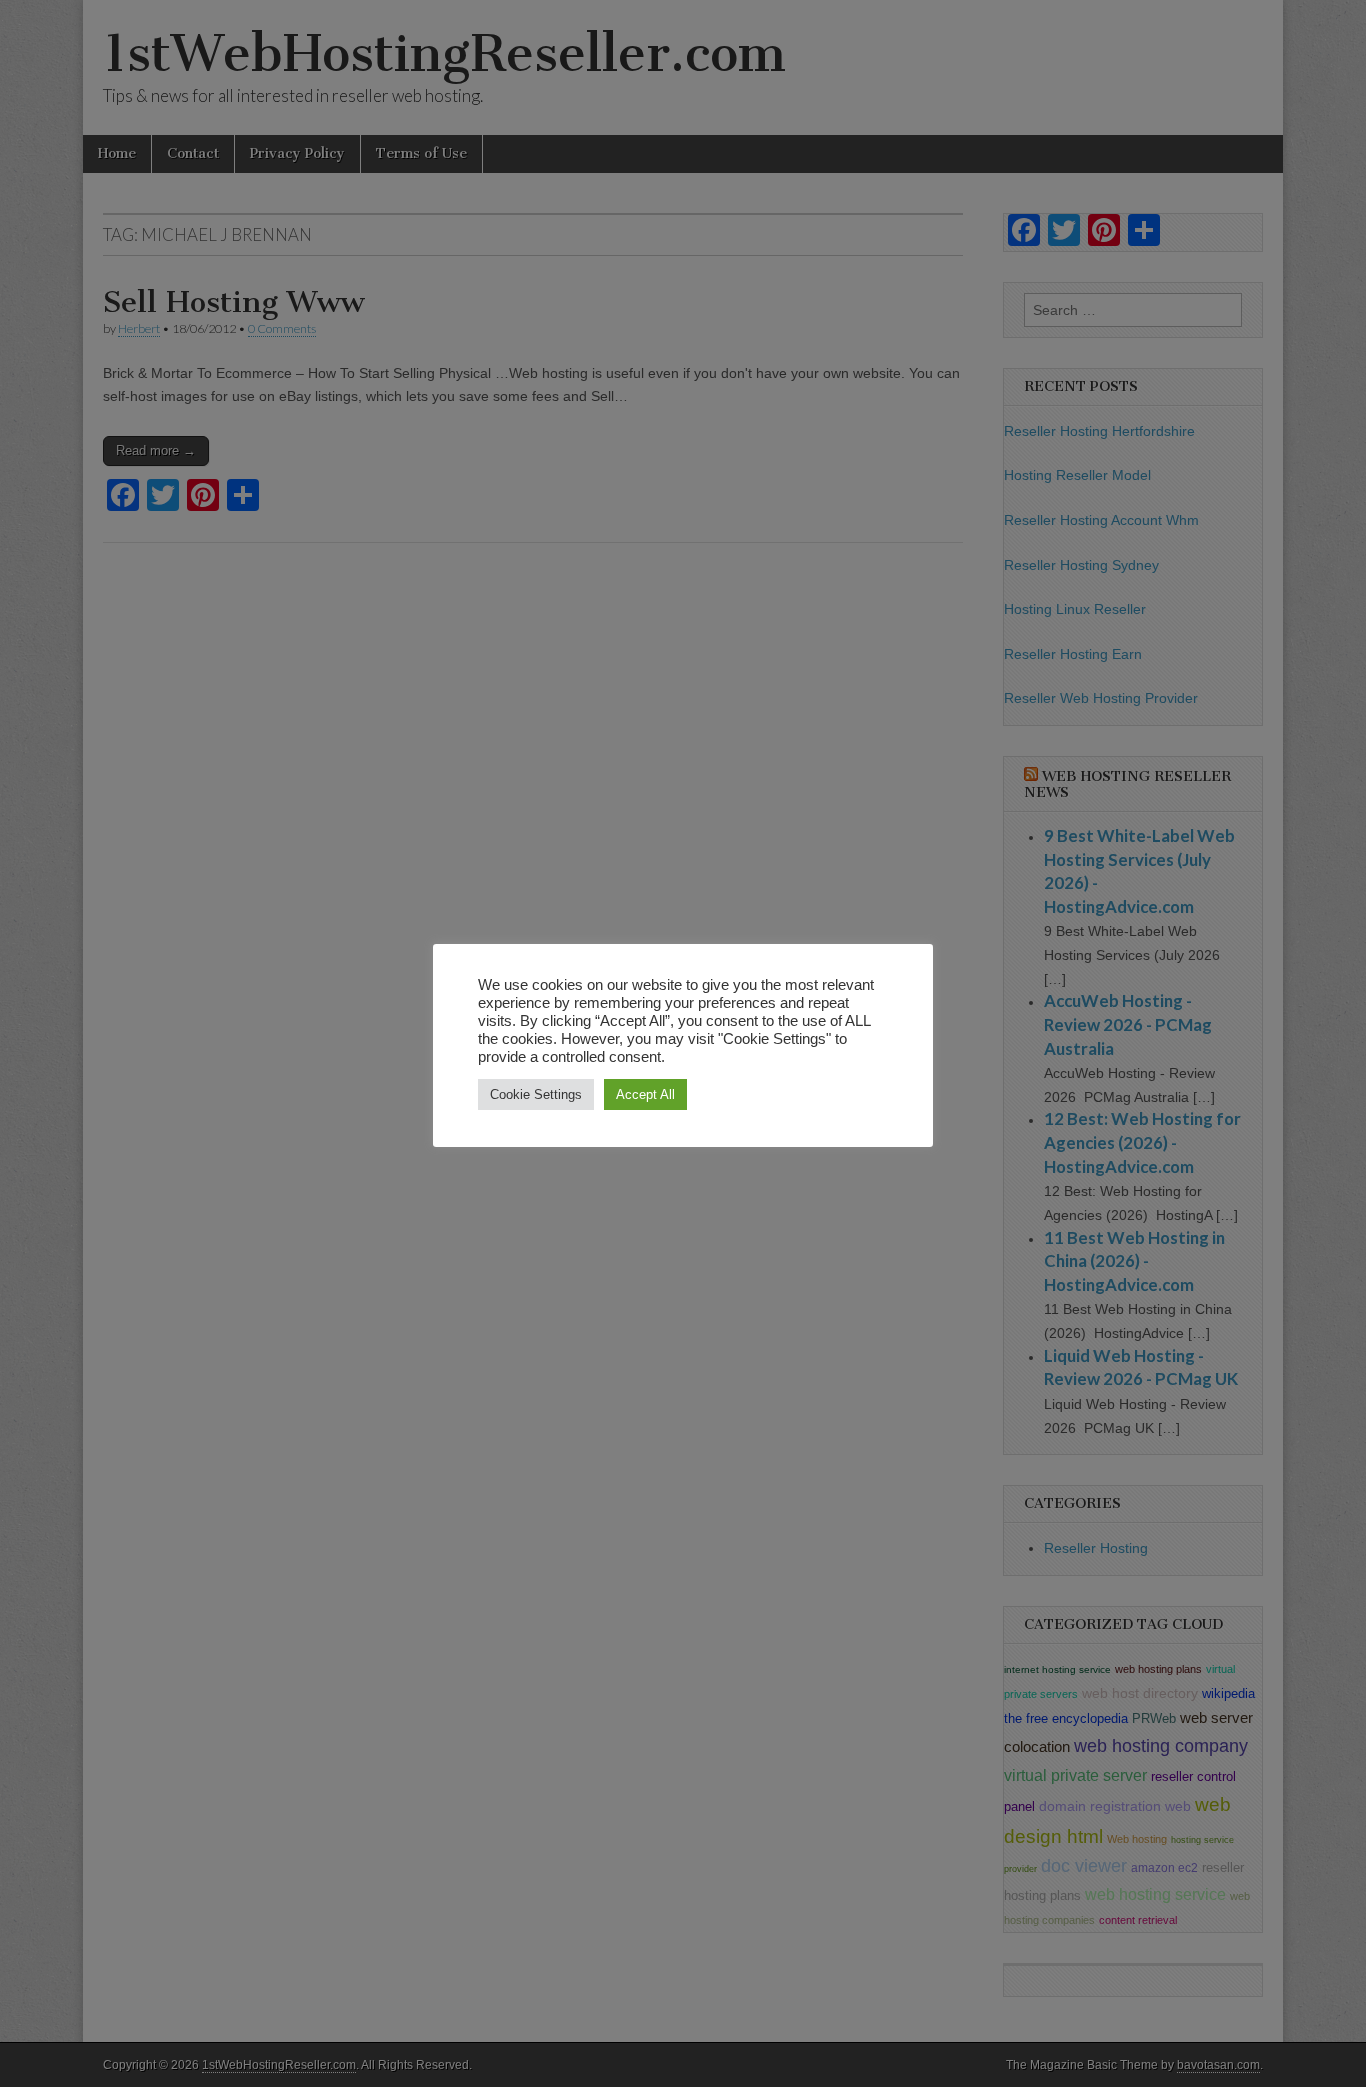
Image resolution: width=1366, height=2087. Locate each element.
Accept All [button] (645, 1094)
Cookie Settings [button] (536, 1094)
